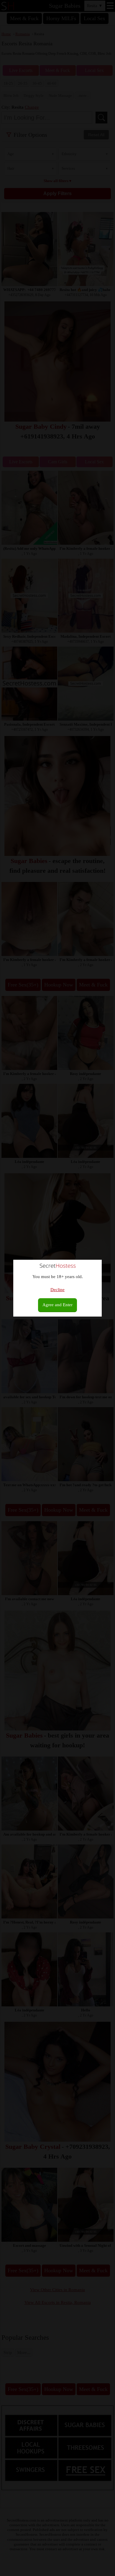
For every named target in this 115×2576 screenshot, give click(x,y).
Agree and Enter (57, 1305)
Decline (57, 1290)
